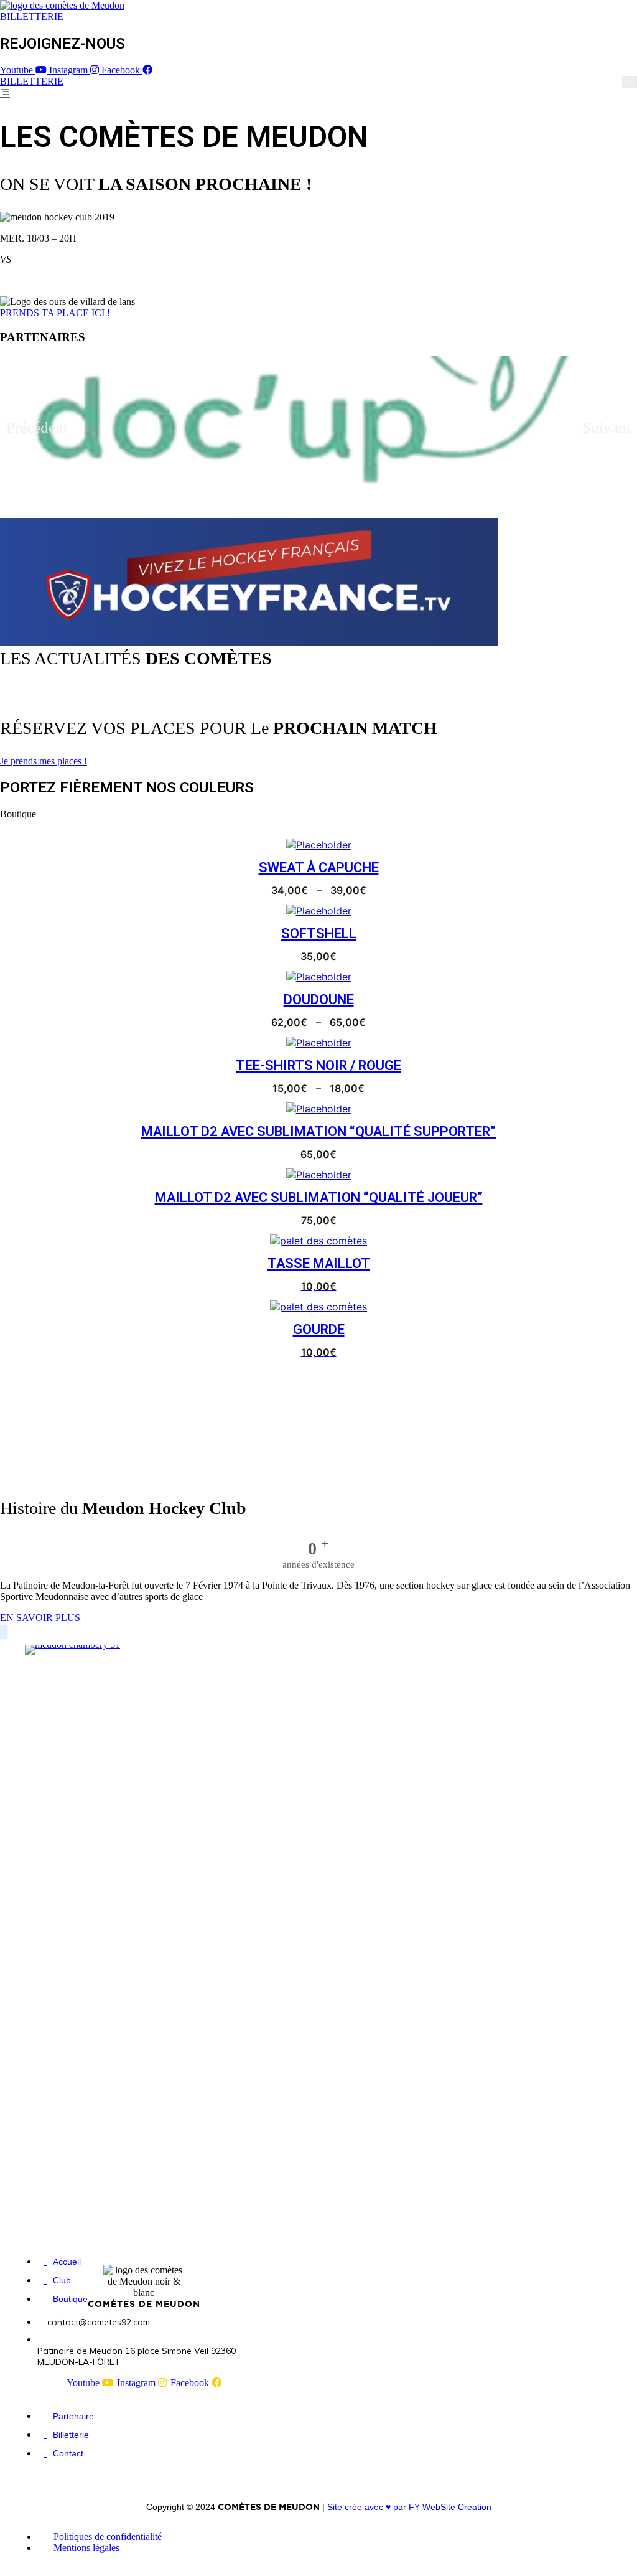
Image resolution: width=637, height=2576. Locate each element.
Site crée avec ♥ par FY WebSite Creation (409, 2507)
